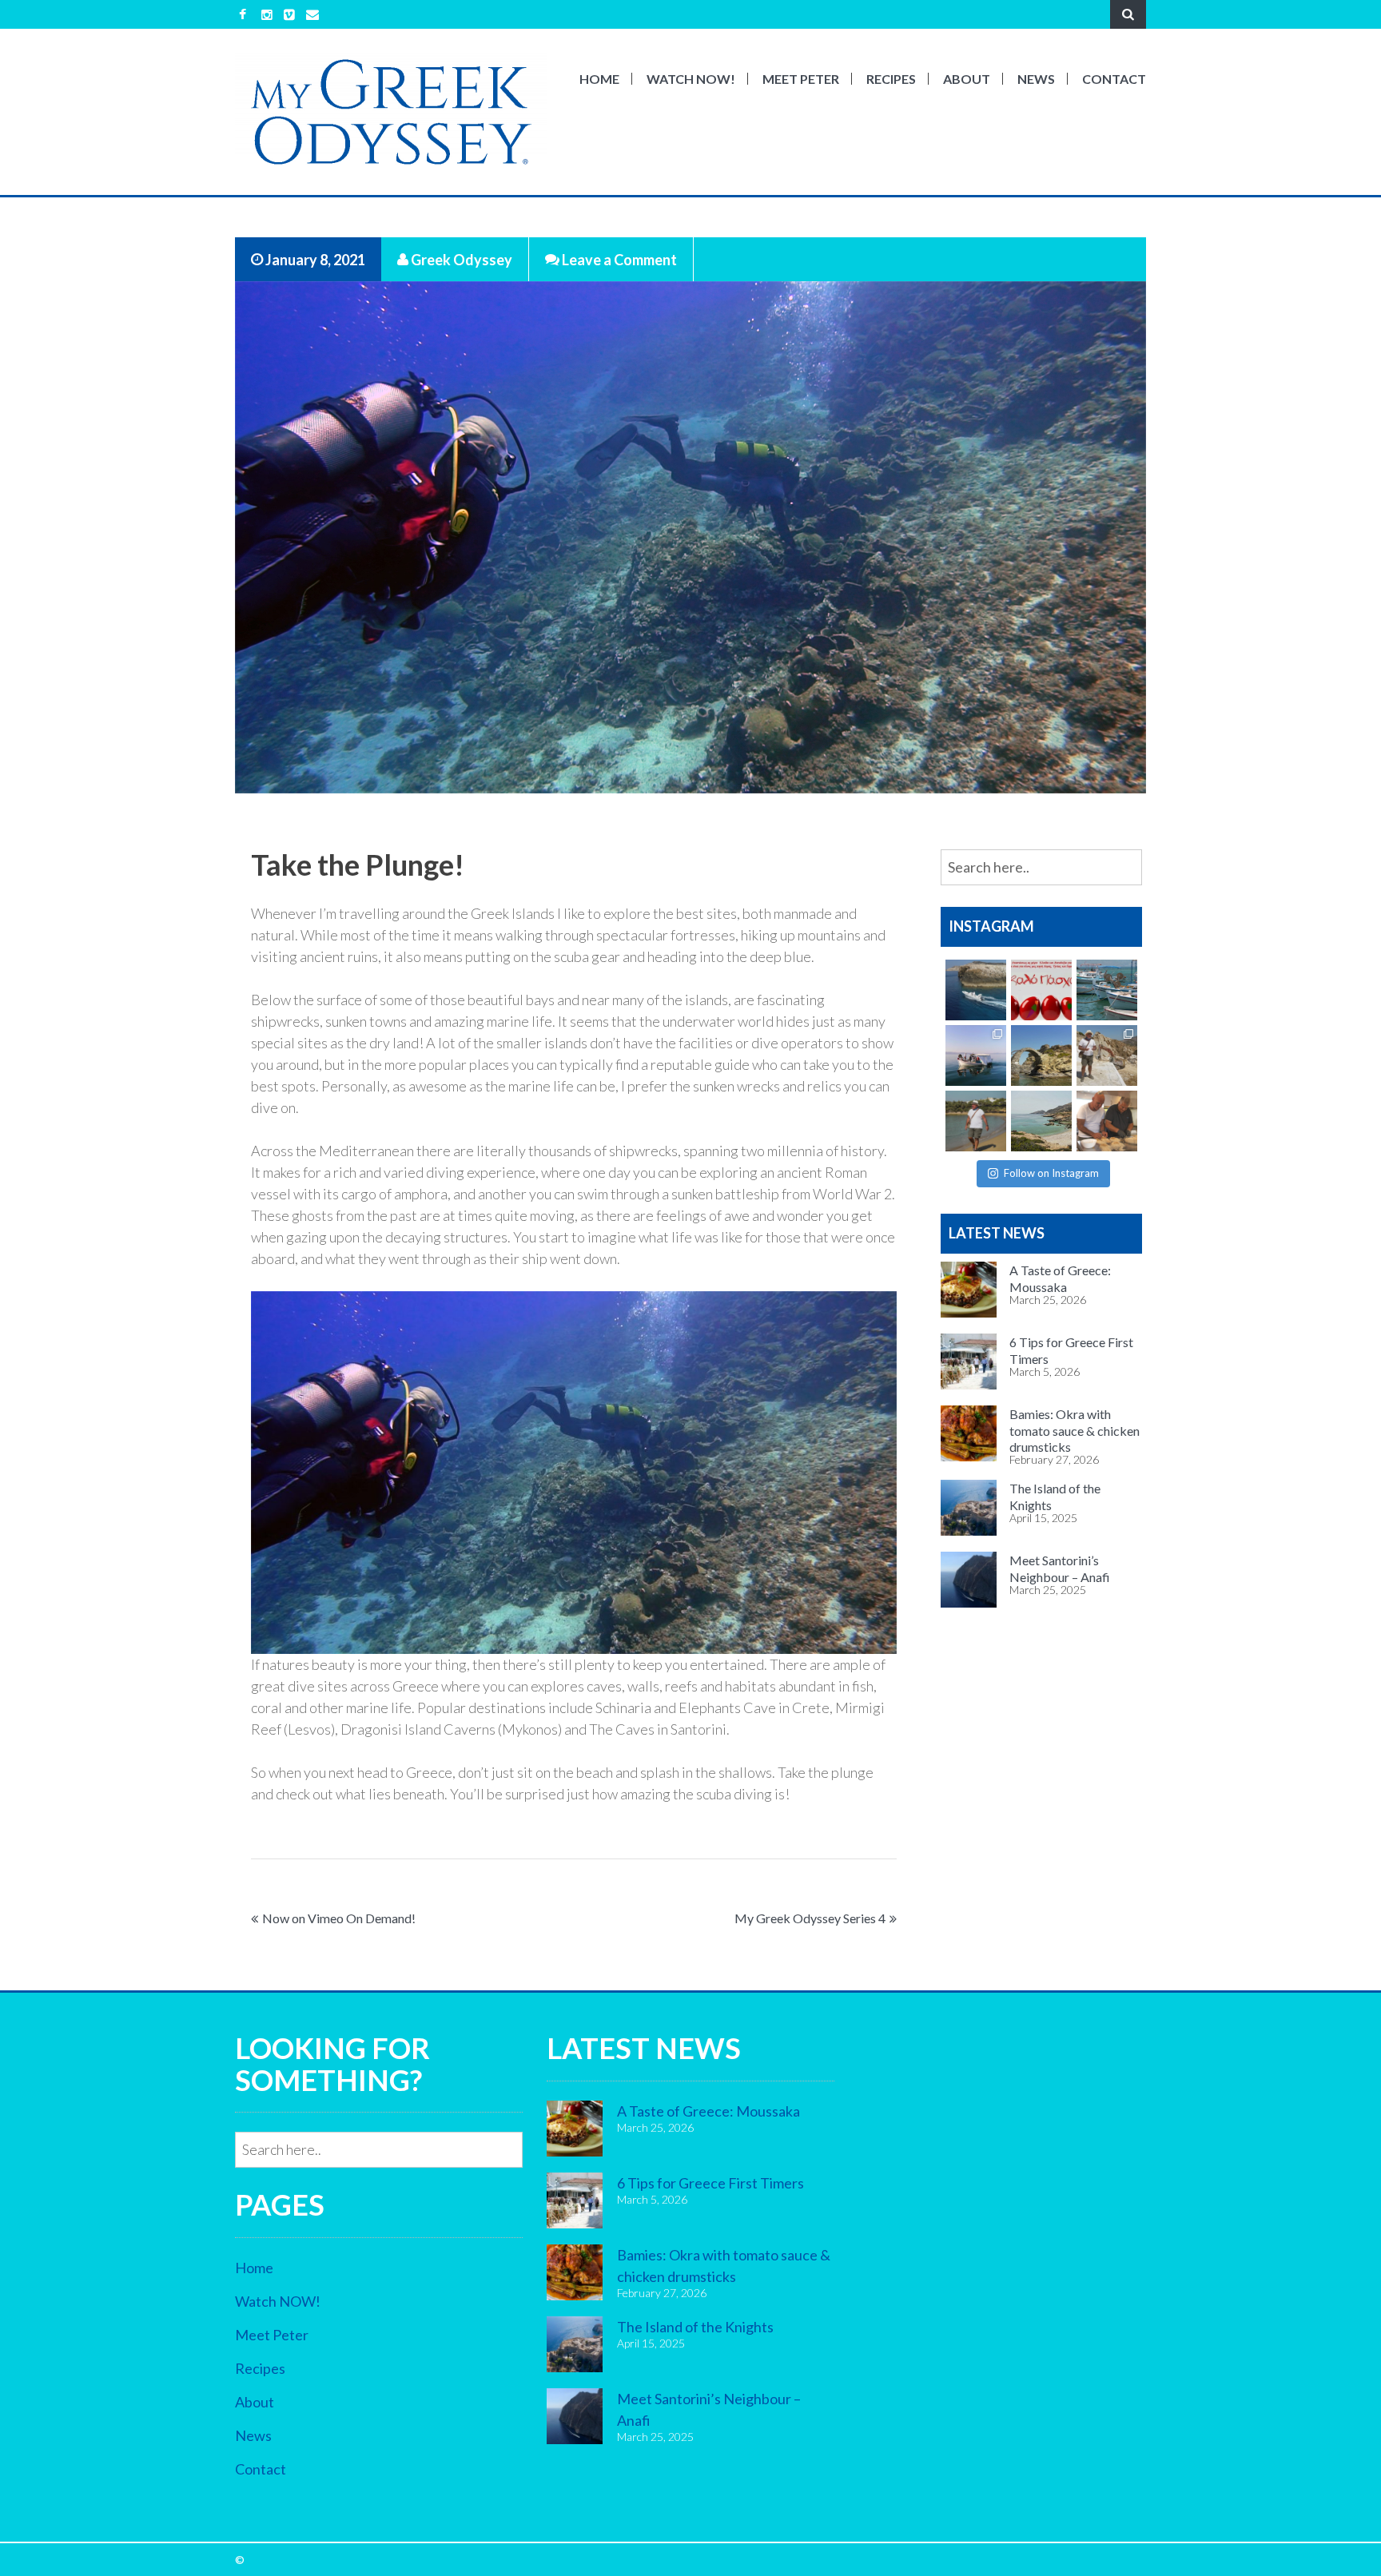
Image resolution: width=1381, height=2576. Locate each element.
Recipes (891, 79)
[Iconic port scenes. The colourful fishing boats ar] (1107, 990)
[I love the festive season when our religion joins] (1041, 990)
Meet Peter (801, 79)
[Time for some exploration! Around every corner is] (976, 990)
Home (599, 79)
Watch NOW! (691, 79)
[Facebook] (243, 14)
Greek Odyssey (460, 259)
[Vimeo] (289, 14)
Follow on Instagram (1051, 1173)
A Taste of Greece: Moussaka (708, 2111)
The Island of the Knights (695, 2327)
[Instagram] (267, 14)
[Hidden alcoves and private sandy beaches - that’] (1041, 1121)
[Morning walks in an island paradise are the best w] (976, 1121)
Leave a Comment (618, 259)
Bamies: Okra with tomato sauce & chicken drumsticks (1075, 1430)
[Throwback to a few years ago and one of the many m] (976, 1055)
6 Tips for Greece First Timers (710, 2183)
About (967, 79)
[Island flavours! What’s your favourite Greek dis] (1107, 1121)
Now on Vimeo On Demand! (339, 1918)
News (1036, 79)
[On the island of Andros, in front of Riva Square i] (1041, 1055)
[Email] (312, 14)
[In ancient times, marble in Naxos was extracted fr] (1107, 1055)
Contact (1114, 79)
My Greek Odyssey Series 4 (810, 1918)
